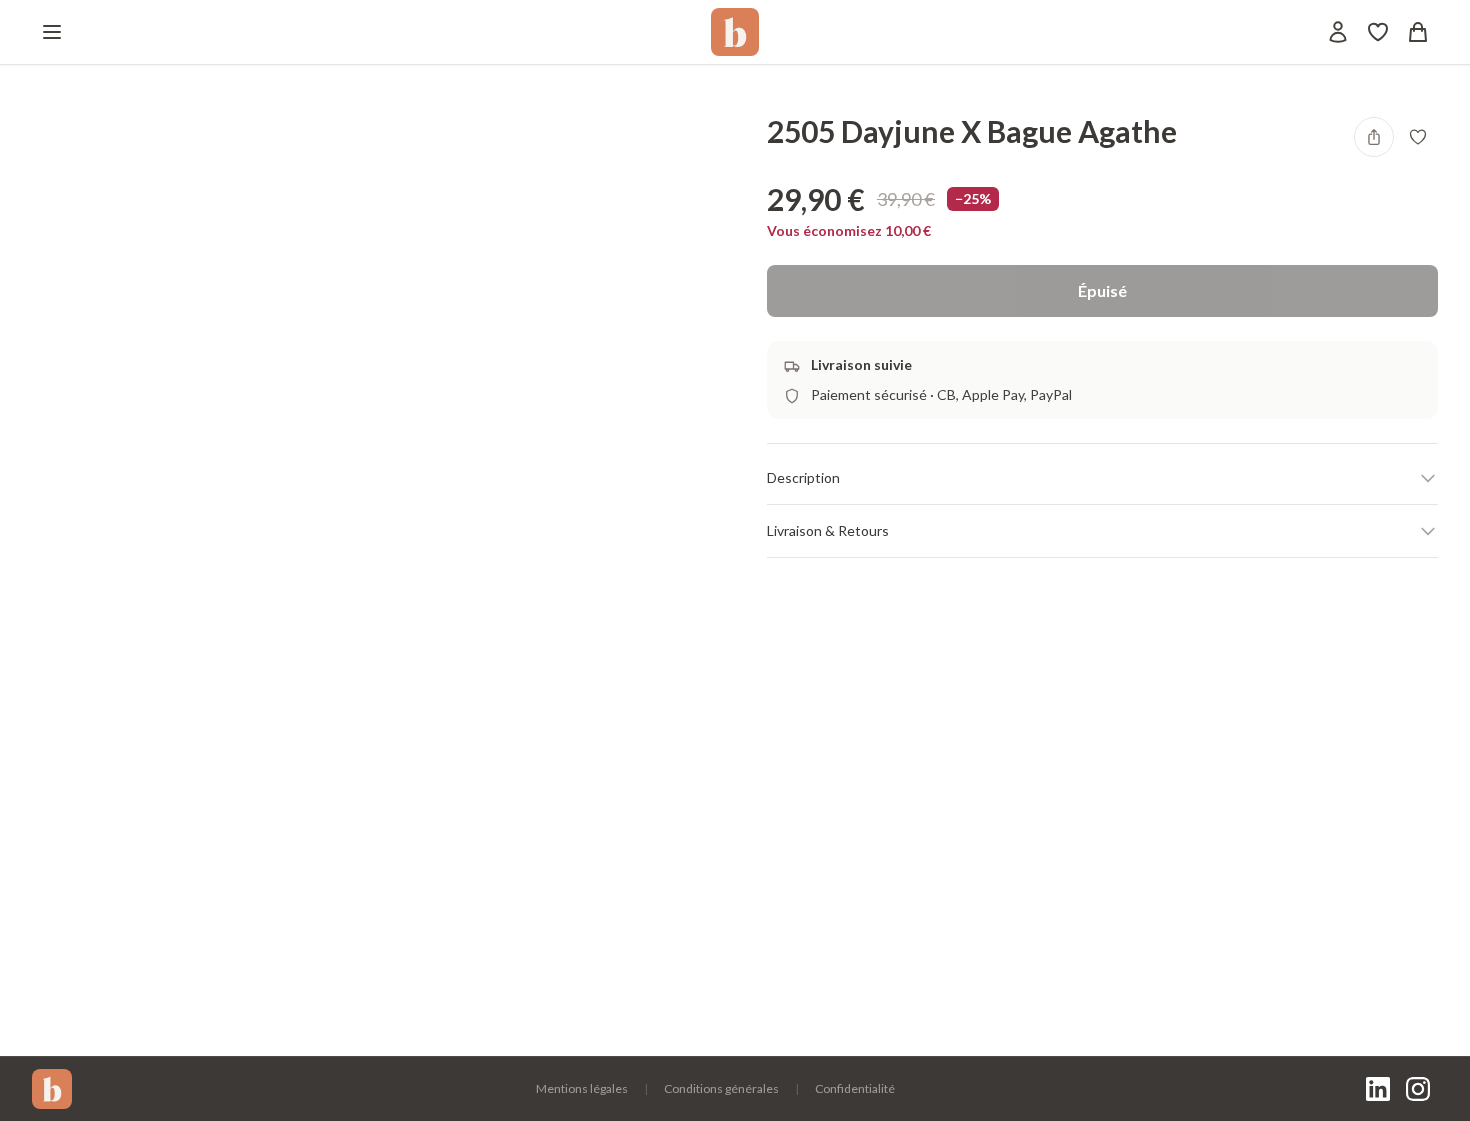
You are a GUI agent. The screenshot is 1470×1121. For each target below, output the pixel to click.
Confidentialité (855, 1088)
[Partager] (1374, 137)
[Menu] (52, 32)
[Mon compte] (1338, 32)
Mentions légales (582, 1088)
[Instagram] (1418, 1089)
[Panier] (1418, 32)
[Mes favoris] (1378, 32)
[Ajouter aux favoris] (1418, 137)
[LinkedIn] (1378, 1089)
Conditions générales (721, 1088)
